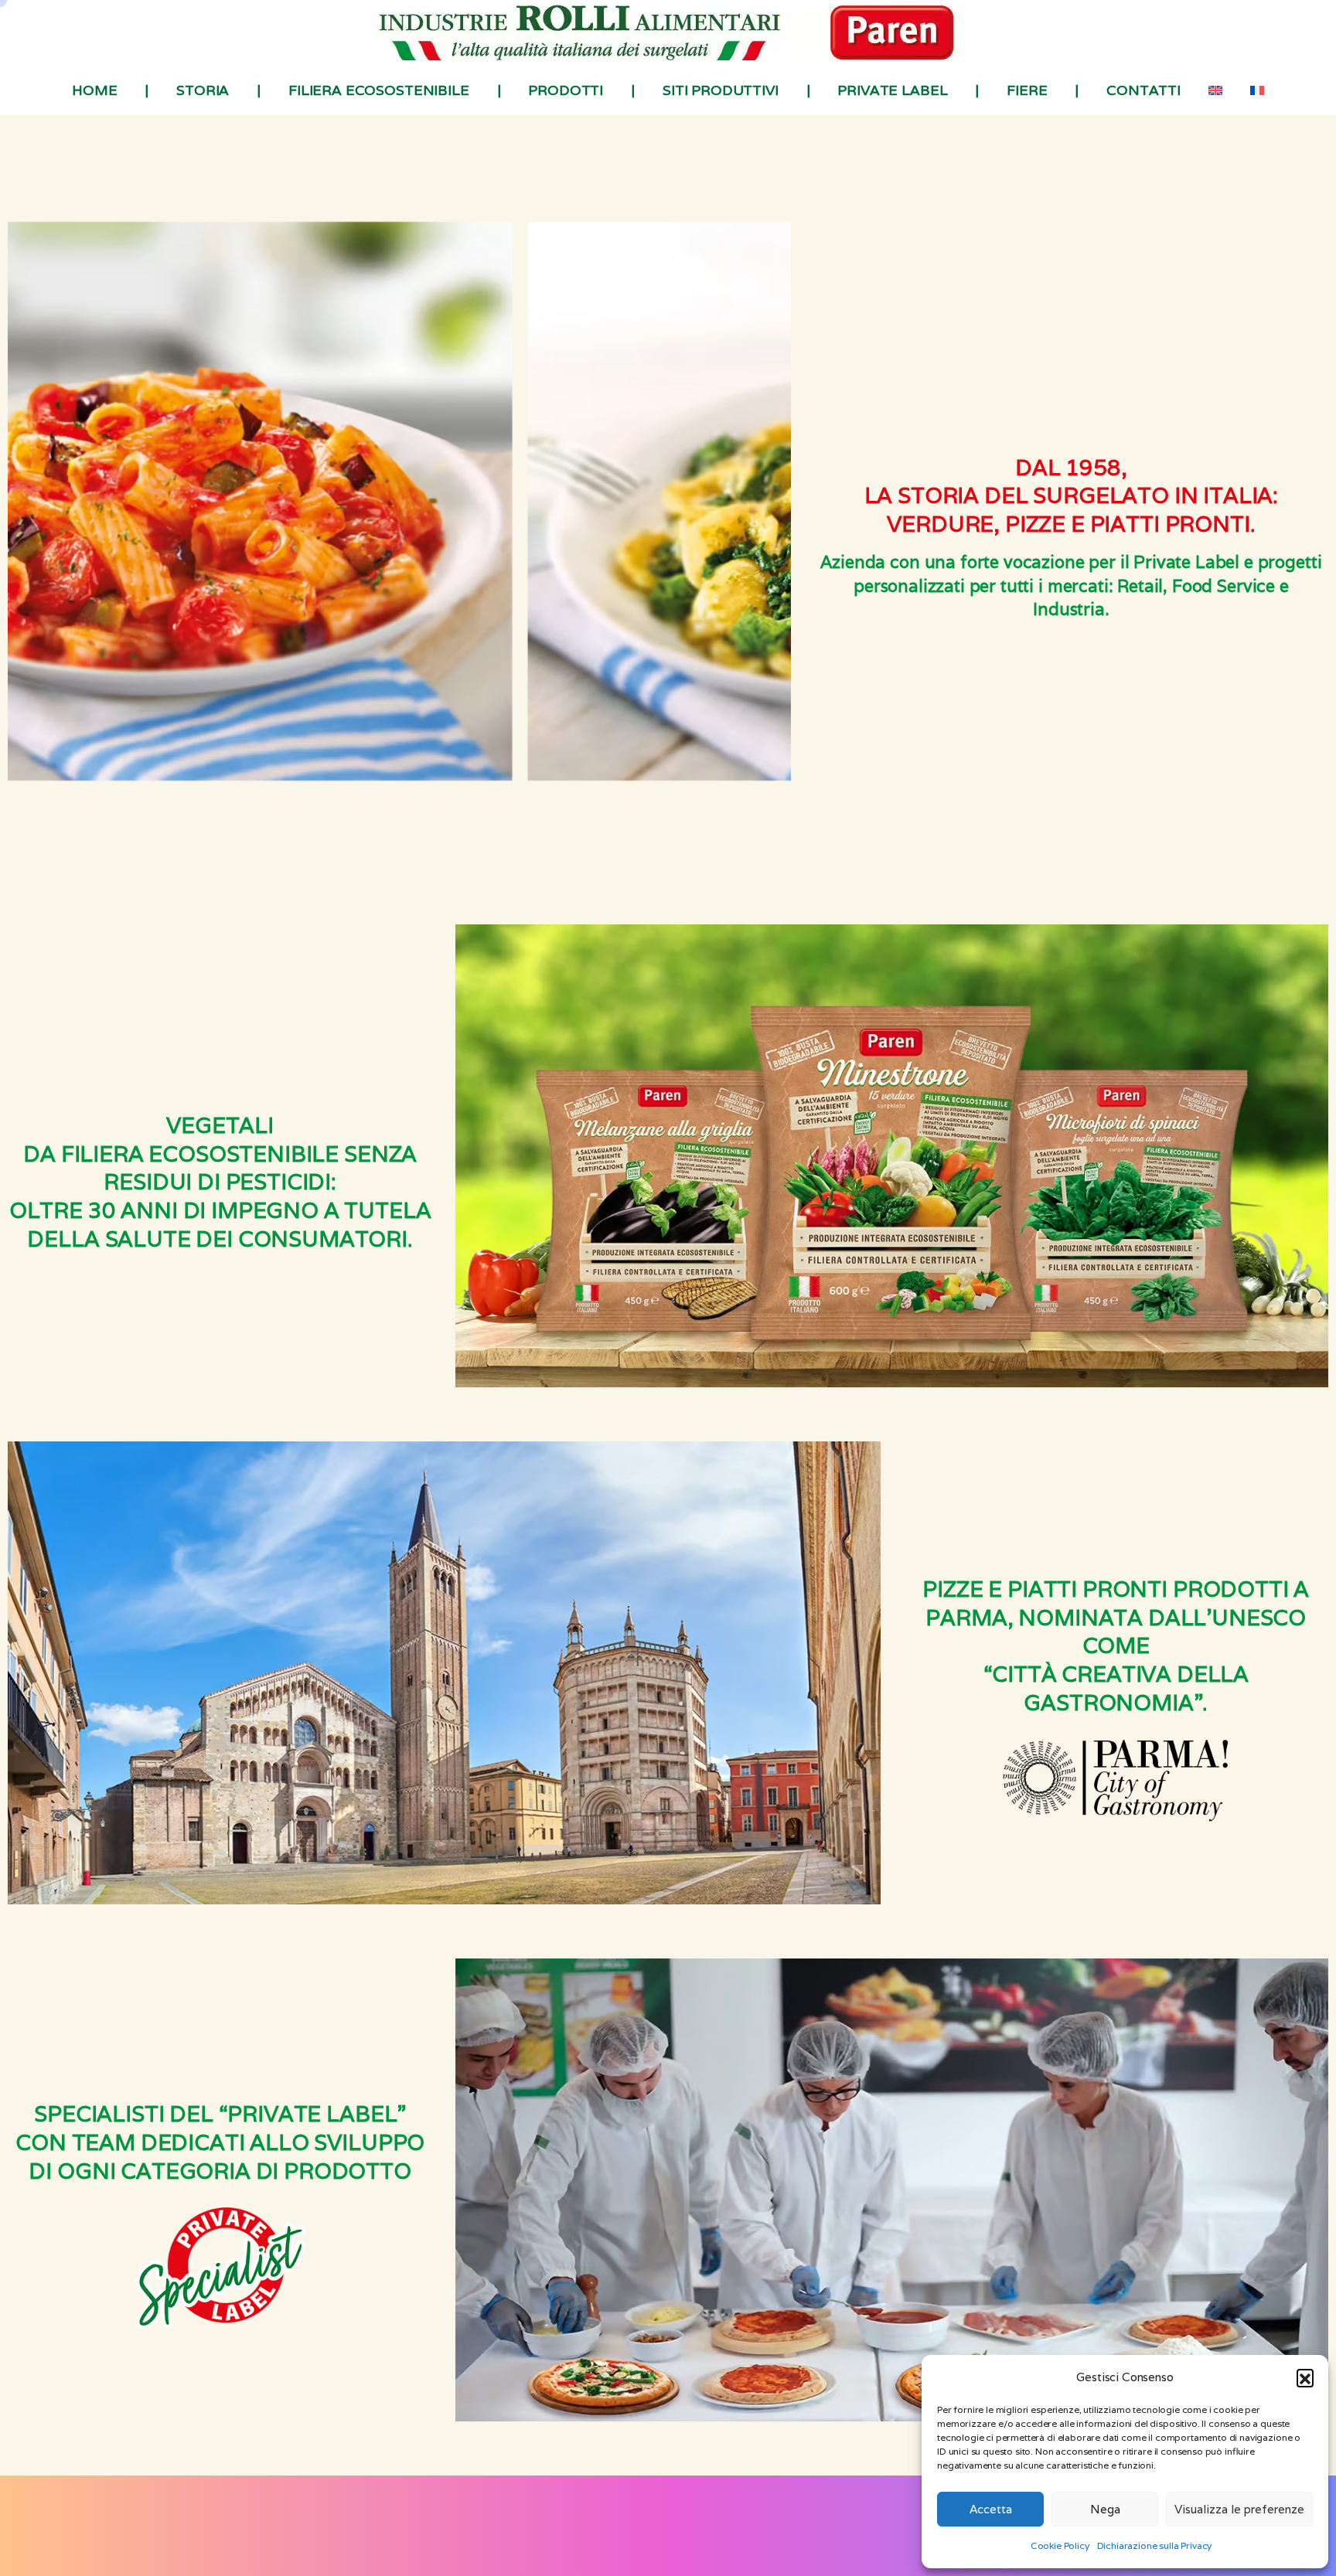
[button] (1305, 2377)
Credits (792, 2537)
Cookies (590, 2537)
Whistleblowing (728, 2537)
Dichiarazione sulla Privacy (1155, 2545)
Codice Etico (649, 2537)
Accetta (991, 2509)
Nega (1105, 2509)
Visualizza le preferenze (1239, 2509)
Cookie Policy (1060, 2545)
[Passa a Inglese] (1215, 90)
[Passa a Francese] (1257, 90)
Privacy (544, 2537)
